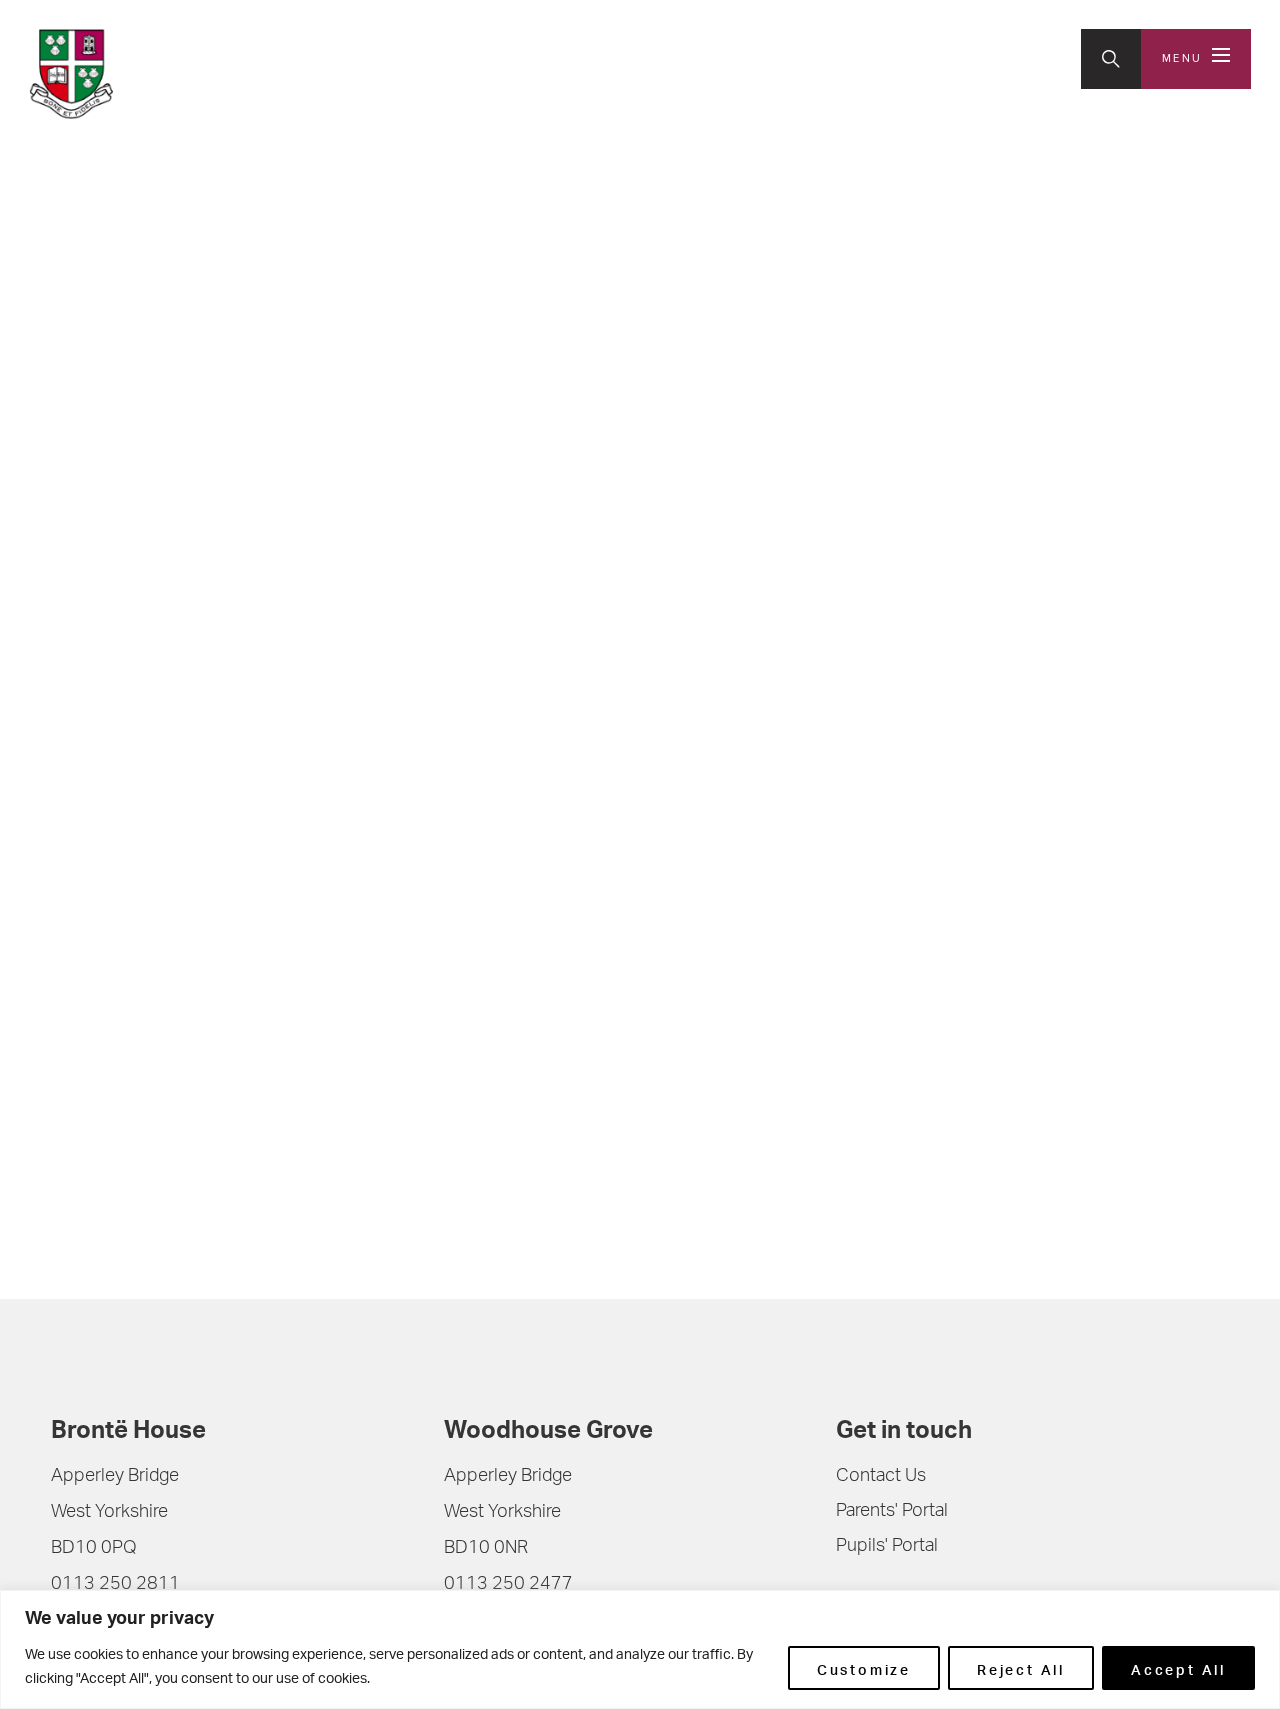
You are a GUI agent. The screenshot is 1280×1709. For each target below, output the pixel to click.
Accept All (1178, 1668)
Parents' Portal (892, 1512)
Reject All (1021, 1668)
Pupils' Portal (887, 1547)
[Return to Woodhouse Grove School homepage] (160, 74)
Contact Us (881, 1477)
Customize (864, 1668)
